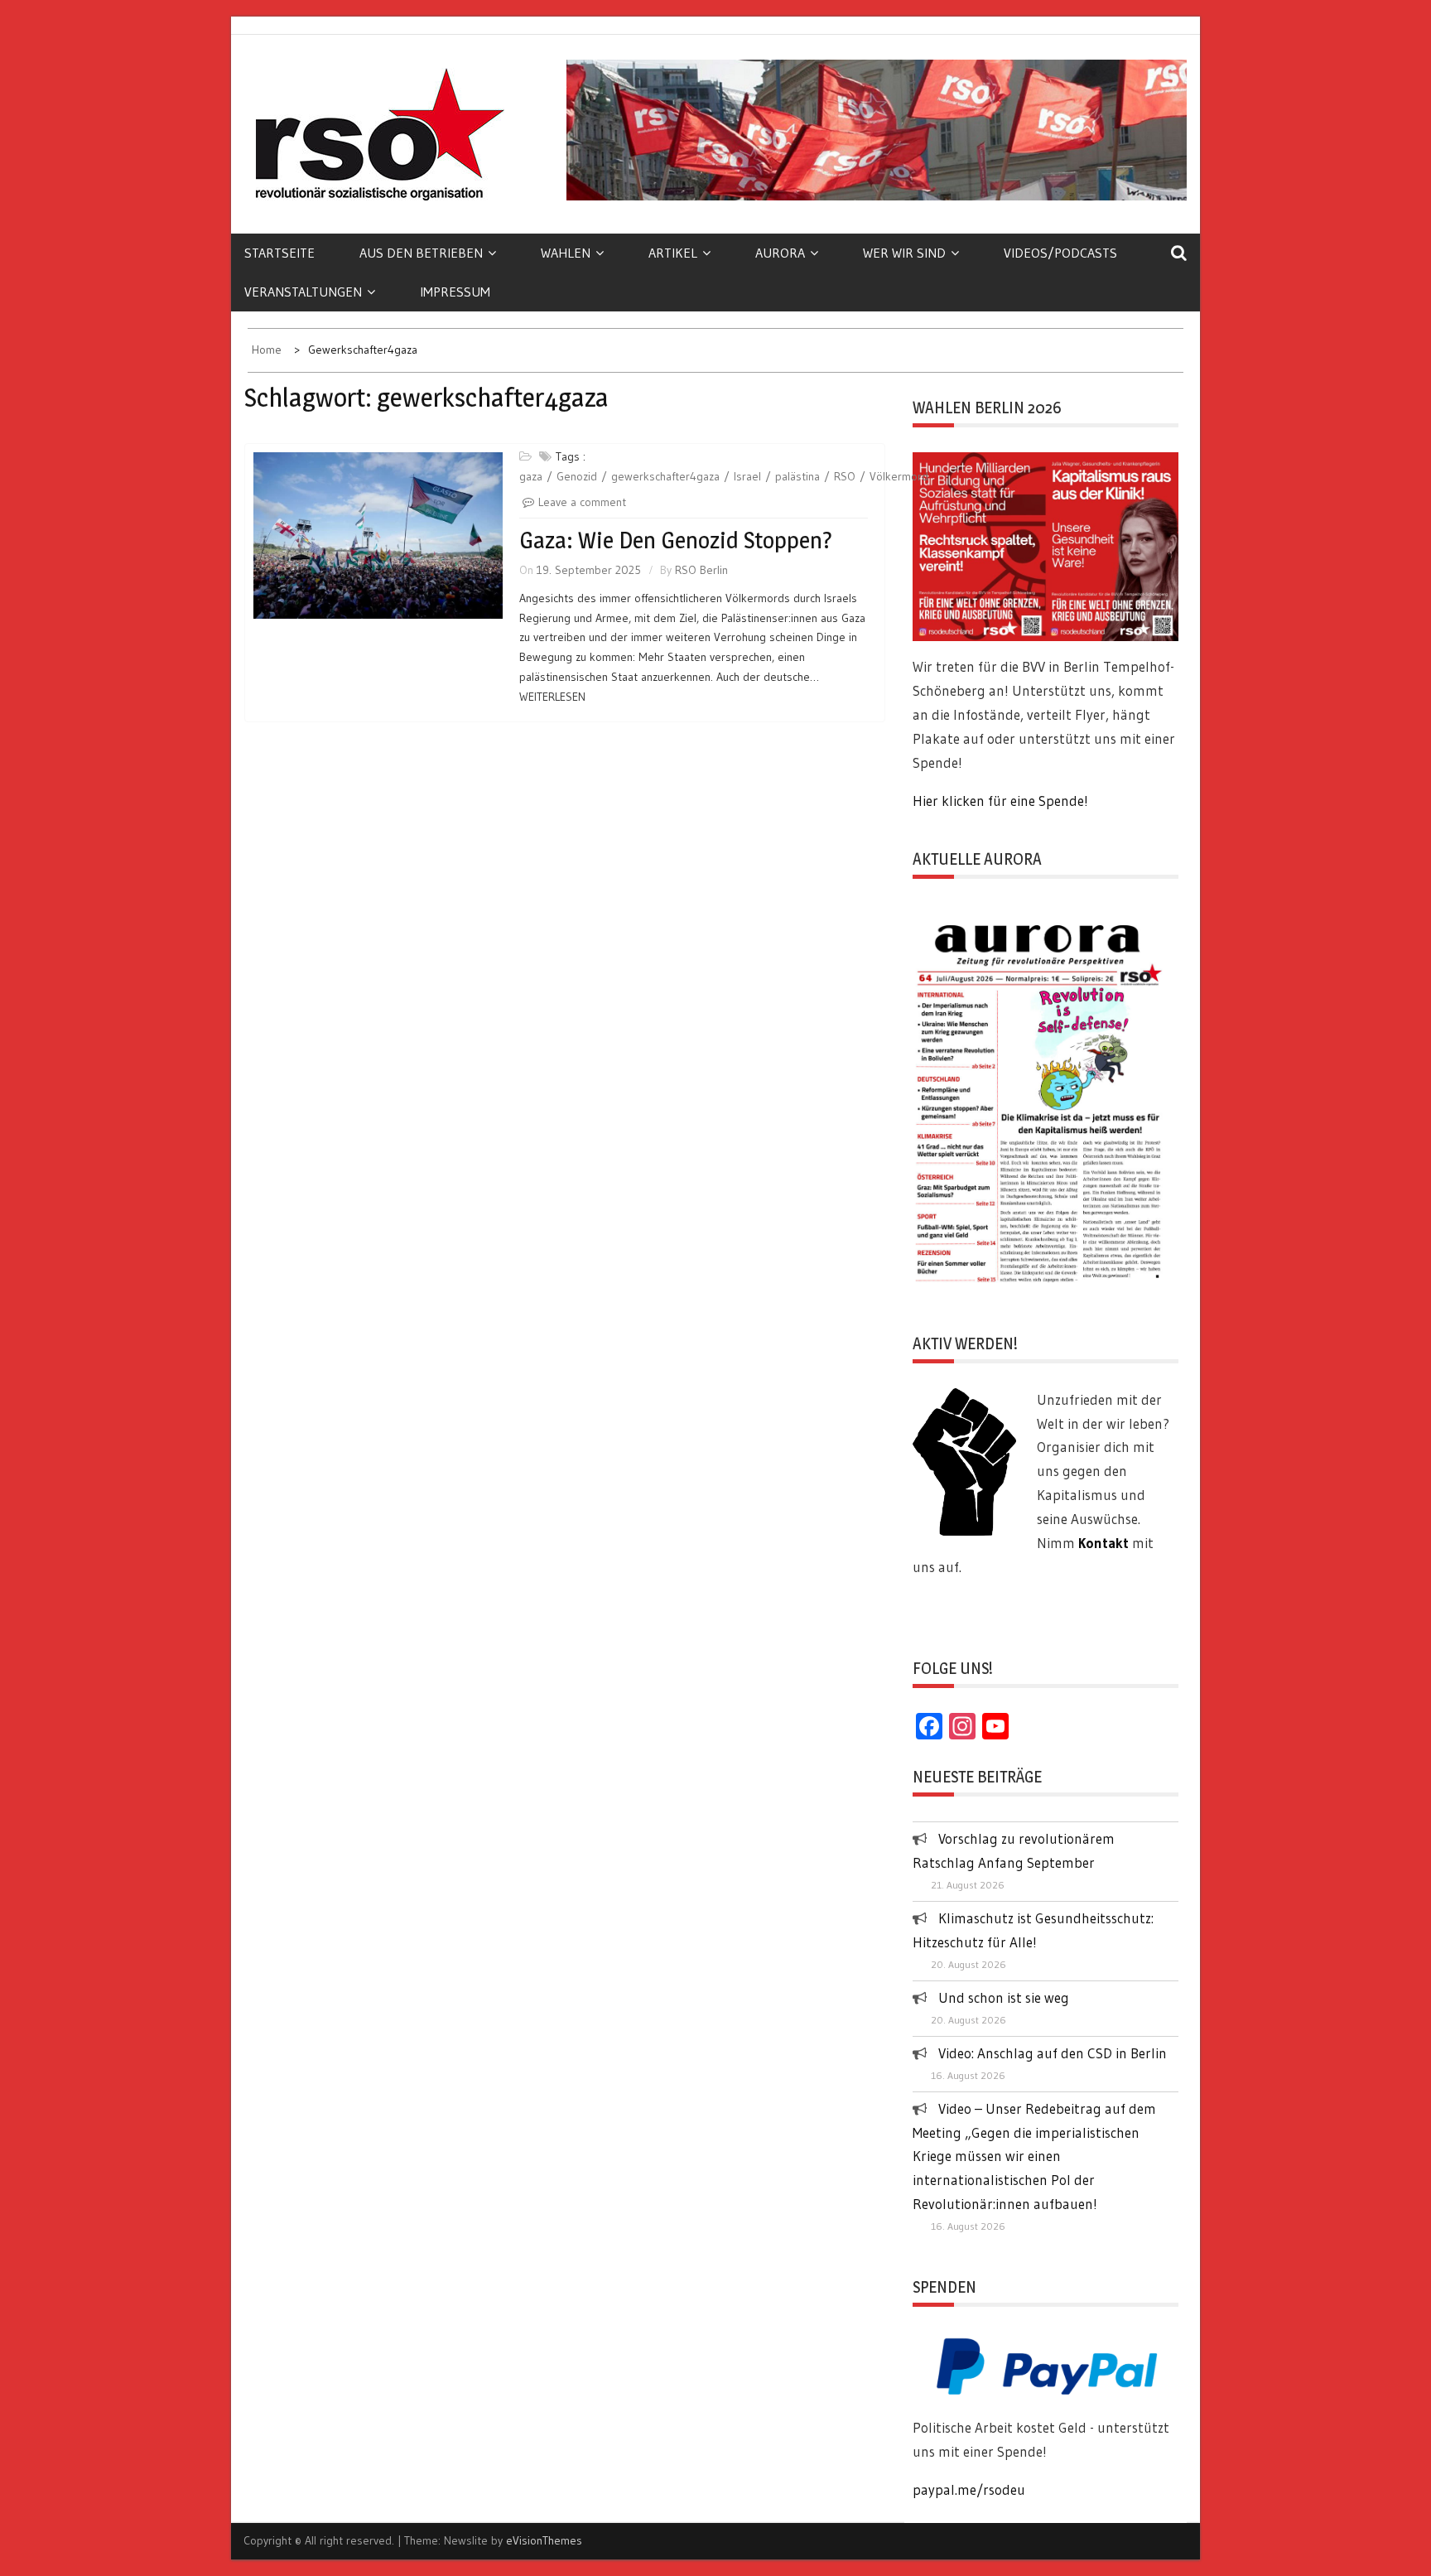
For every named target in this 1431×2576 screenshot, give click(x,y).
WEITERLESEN (552, 697)
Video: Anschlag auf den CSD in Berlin (1053, 2053)
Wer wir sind (904, 253)
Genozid (577, 476)
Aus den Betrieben (421, 253)
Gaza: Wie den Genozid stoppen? (676, 540)
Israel (747, 476)
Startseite (279, 253)
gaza (531, 476)
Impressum (455, 292)
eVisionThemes (544, 2540)
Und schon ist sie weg (1004, 1997)
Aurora (780, 253)
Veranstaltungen (303, 292)
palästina (797, 476)
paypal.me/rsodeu (969, 2489)
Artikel (673, 253)
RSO (845, 476)
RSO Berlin (701, 570)
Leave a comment (582, 502)
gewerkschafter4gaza (665, 476)
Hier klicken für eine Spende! (1000, 801)
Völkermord (899, 476)
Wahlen (566, 253)
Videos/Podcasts (1060, 253)
